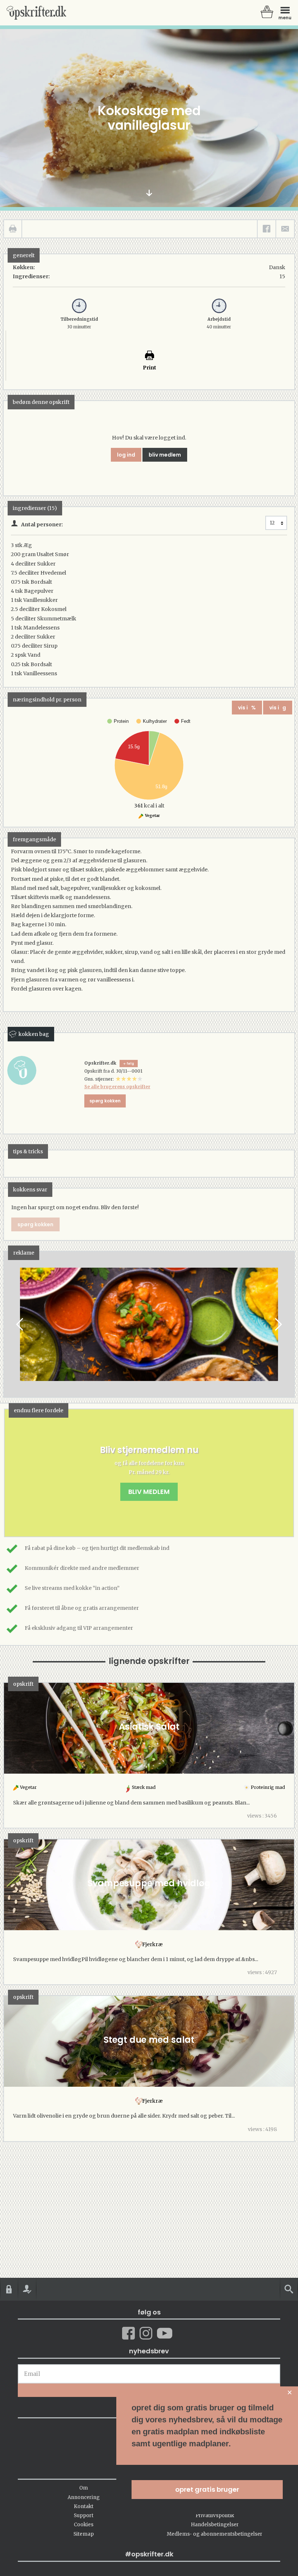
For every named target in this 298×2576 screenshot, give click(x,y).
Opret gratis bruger (207, 2489)
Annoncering (84, 2497)
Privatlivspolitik (215, 2516)
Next (278, 1325)
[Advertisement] (149, 1331)
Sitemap (84, 2534)
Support (84, 2516)
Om (84, 2488)
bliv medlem (165, 455)
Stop (9, 1325)
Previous (20, 1325)
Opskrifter (36, 13)
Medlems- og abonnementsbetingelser (215, 2534)
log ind (126, 455)
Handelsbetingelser (215, 2525)
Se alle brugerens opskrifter (117, 1087)
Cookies (84, 2525)
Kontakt (84, 2506)
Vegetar (152, 816)
